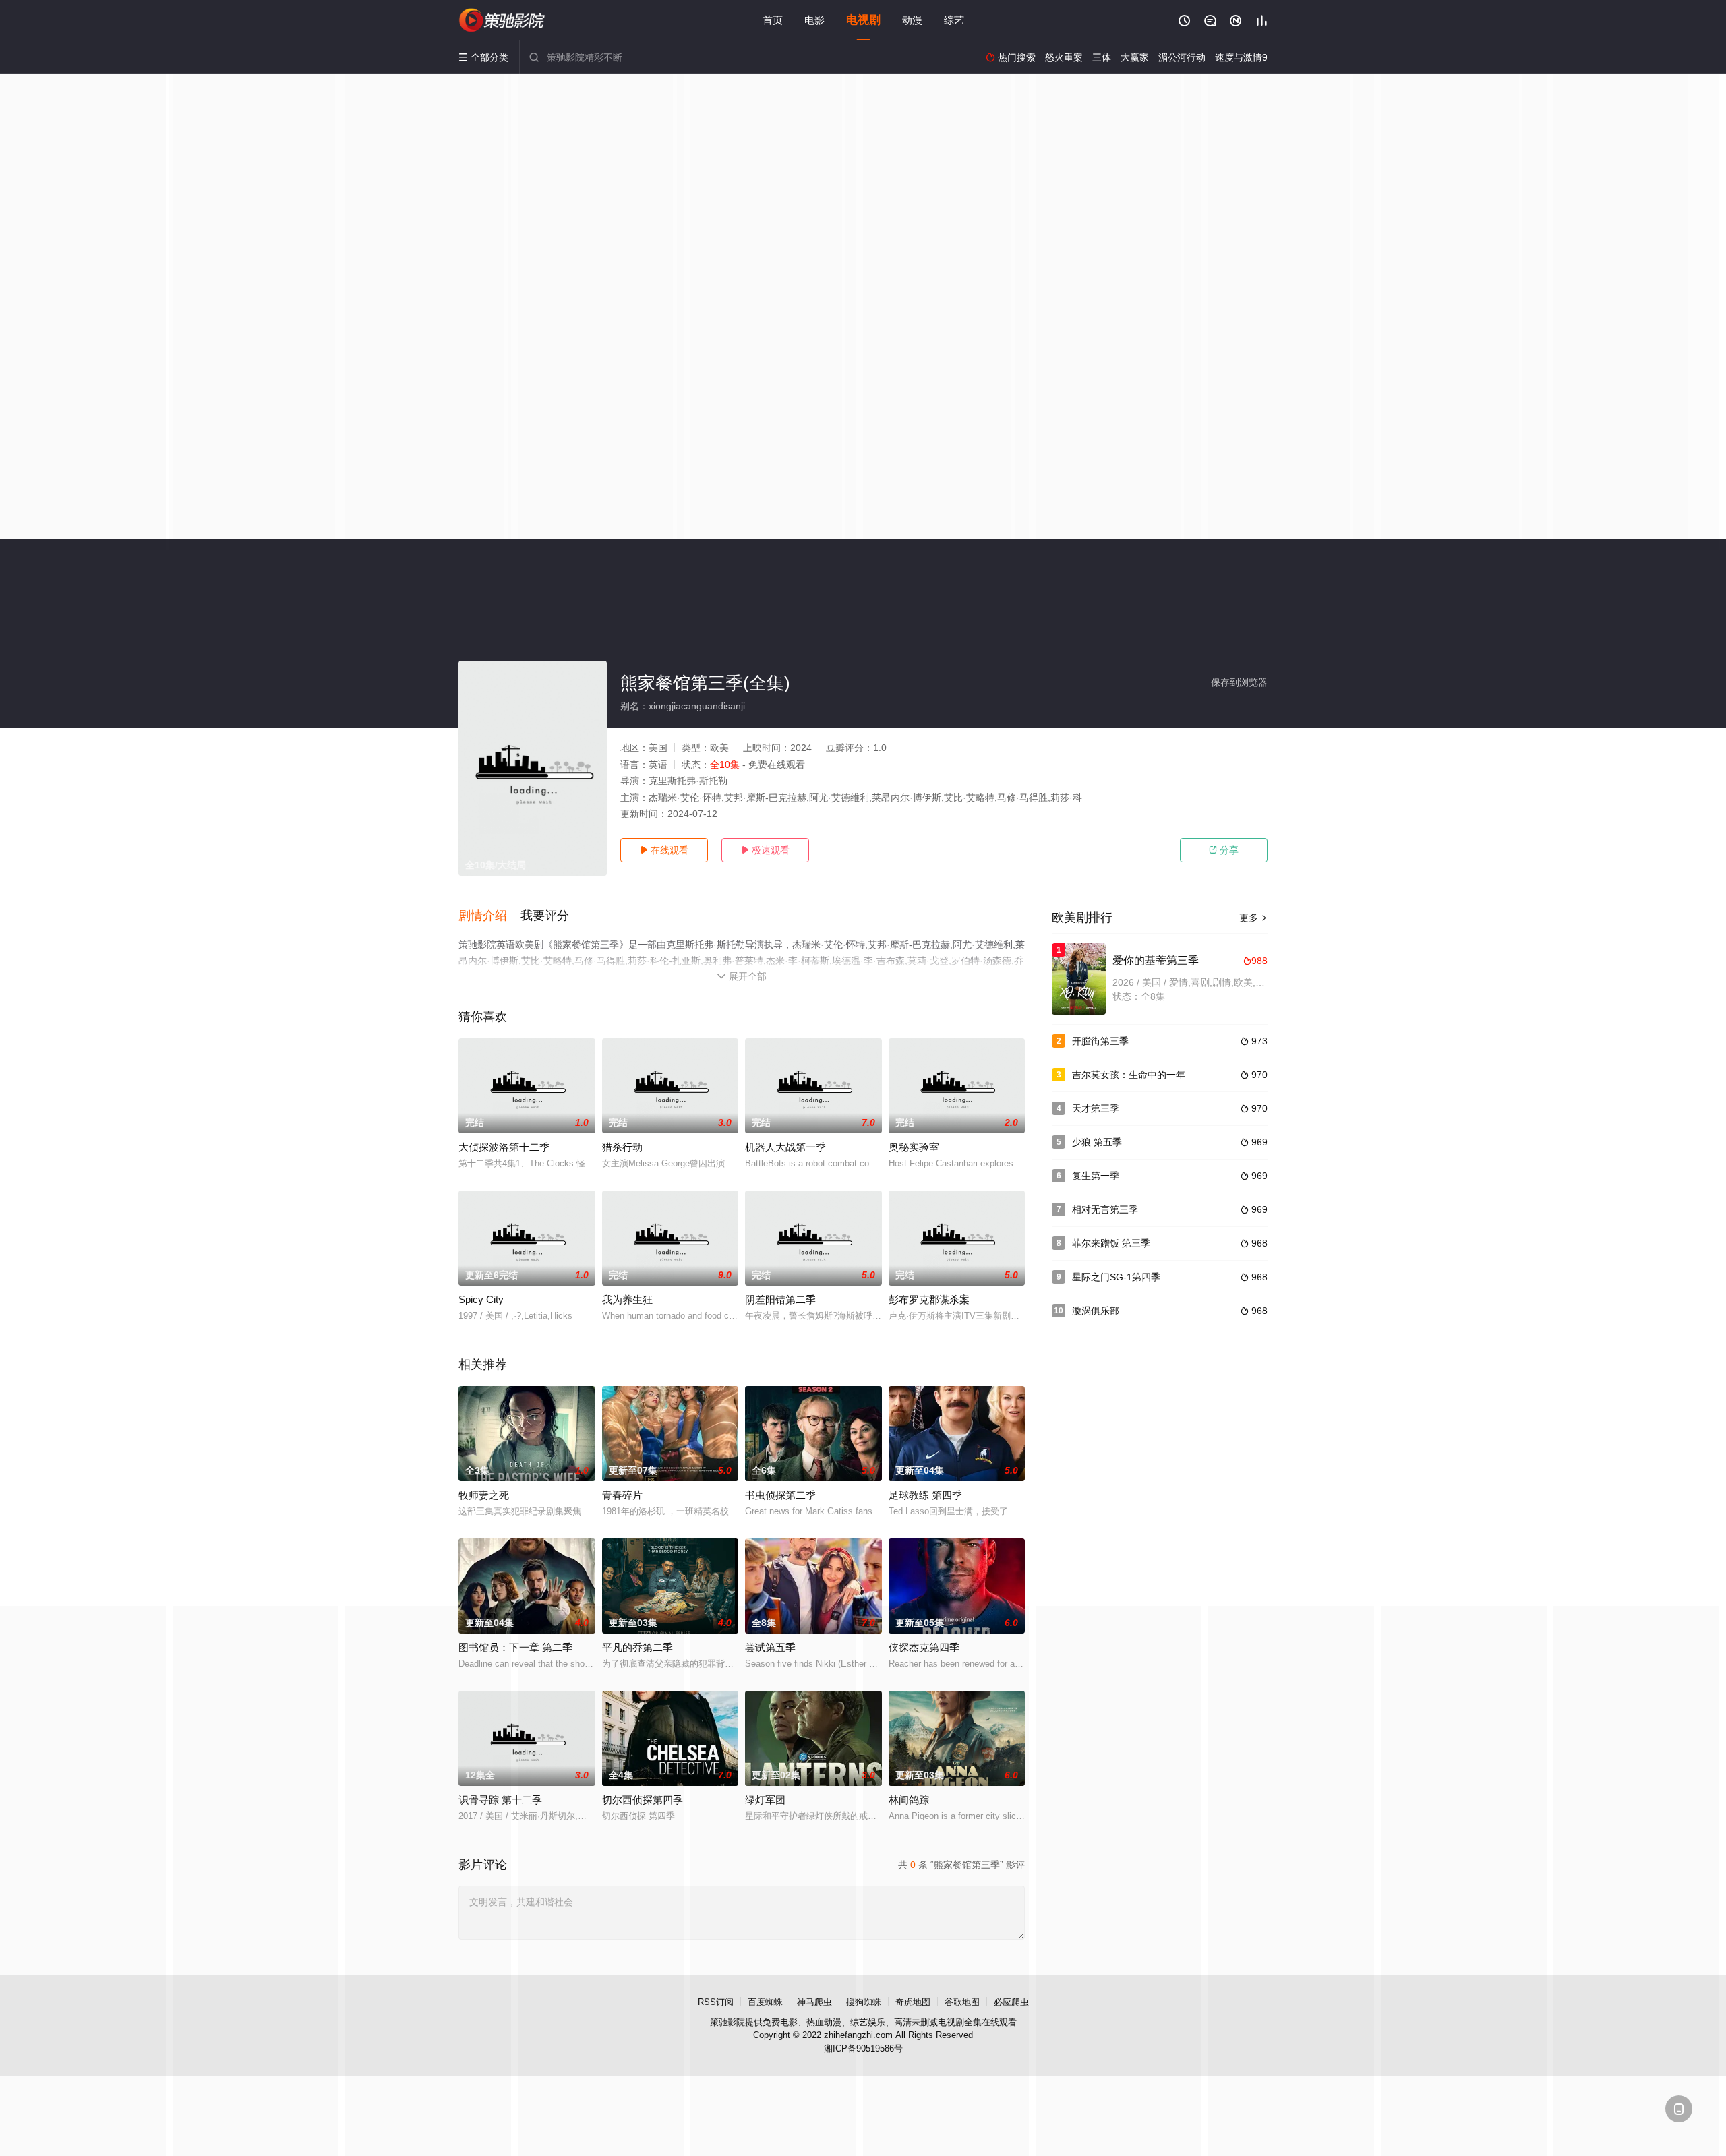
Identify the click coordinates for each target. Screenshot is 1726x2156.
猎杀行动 (622, 1147)
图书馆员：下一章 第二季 (515, 1647)
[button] (489, 916)
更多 (1253, 918)
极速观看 (765, 850)
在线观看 (664, 850)
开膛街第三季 (1100, 1041)
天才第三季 (1096, 1108)
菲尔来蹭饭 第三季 (1111, 1243)
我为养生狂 (627, 1299)
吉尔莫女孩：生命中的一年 (1129, 1075)
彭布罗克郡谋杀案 (929, 1299)
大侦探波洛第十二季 (504, 1147)
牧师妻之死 (484, 1495)
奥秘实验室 (914, 1147)
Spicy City (481, 1299)
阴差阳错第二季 (780, 1299)
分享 (1224, 850)
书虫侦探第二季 (780, 1495)
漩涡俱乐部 (1096, 1311)
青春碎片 (622, 1495)
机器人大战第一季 (785, 1147)
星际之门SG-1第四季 (1116, 1277)
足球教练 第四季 (925, 1495)
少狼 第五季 (1097, 1142)
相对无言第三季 (1105, 1209)
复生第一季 (1096, 1176)
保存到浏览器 (1239, 682)
